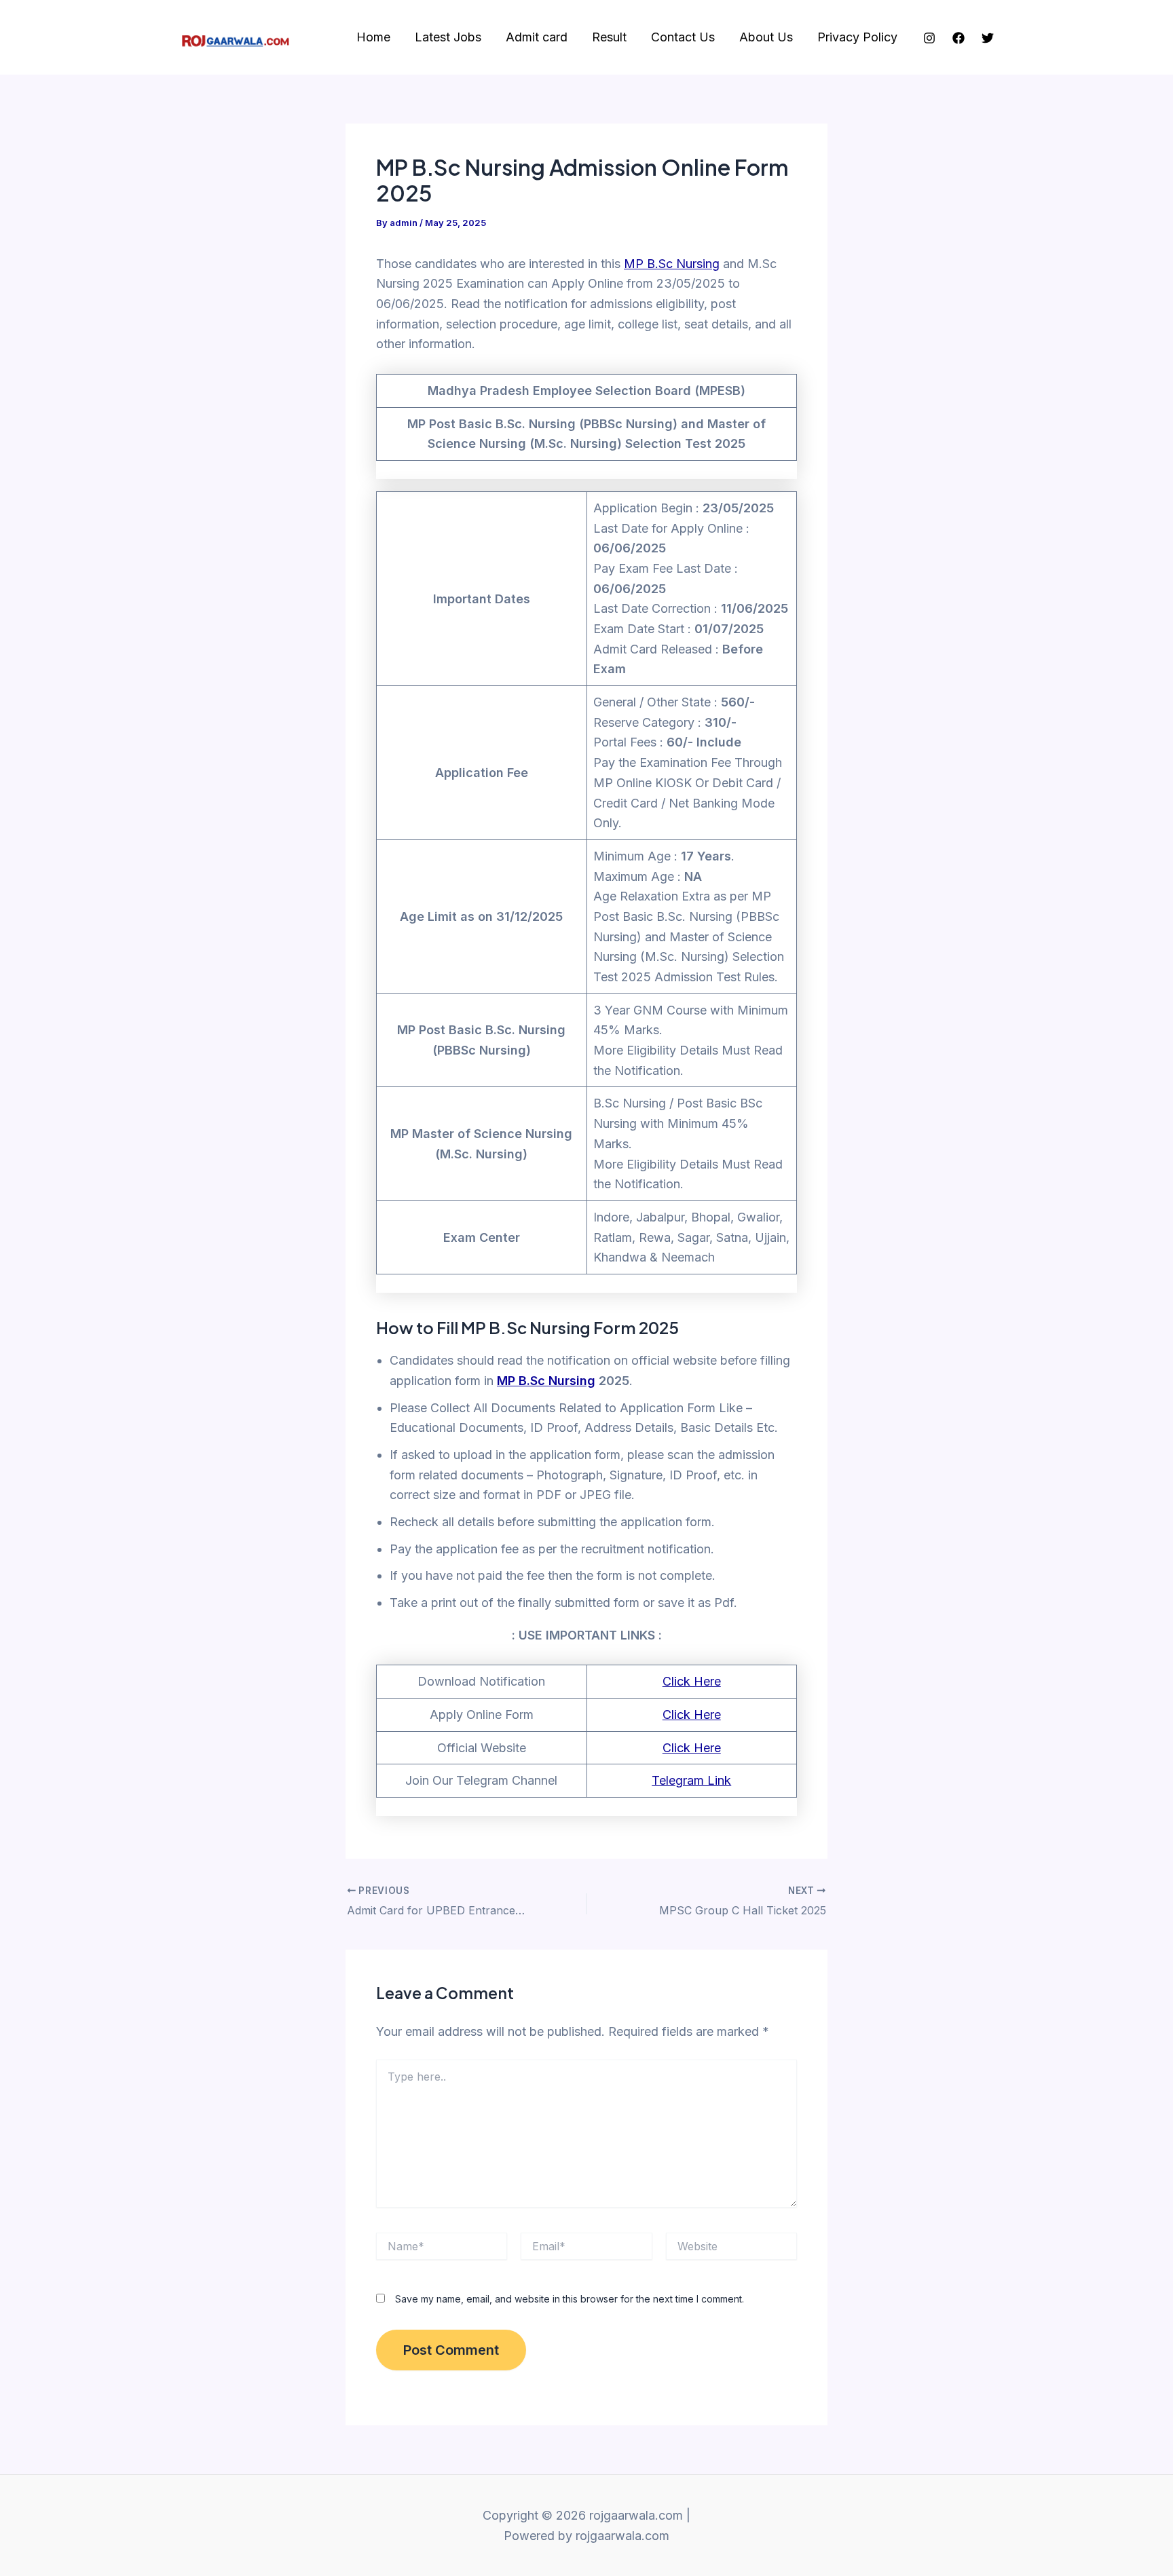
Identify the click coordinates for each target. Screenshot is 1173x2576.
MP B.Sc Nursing (672, 264)
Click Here (692, 1681)
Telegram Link (691, 1780)
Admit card (537, 37)
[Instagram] (929, 38)
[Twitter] (988, 38)
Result (609, 37)
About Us (766, 37)
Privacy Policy (857, 37)
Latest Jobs (448, 37)
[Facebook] (958, 38)
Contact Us (683, 37)
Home (373, 37)
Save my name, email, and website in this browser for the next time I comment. (570, 2299)
